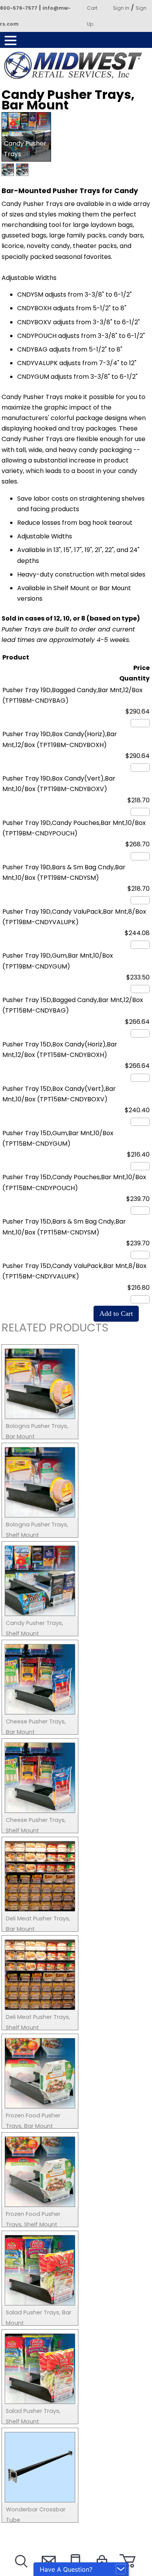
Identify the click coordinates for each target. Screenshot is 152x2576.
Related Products (55, 1329)
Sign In (121, 8)
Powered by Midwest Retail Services (76, 65)
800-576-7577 (19, 8)
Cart (92, 8)
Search (20, 2571)
